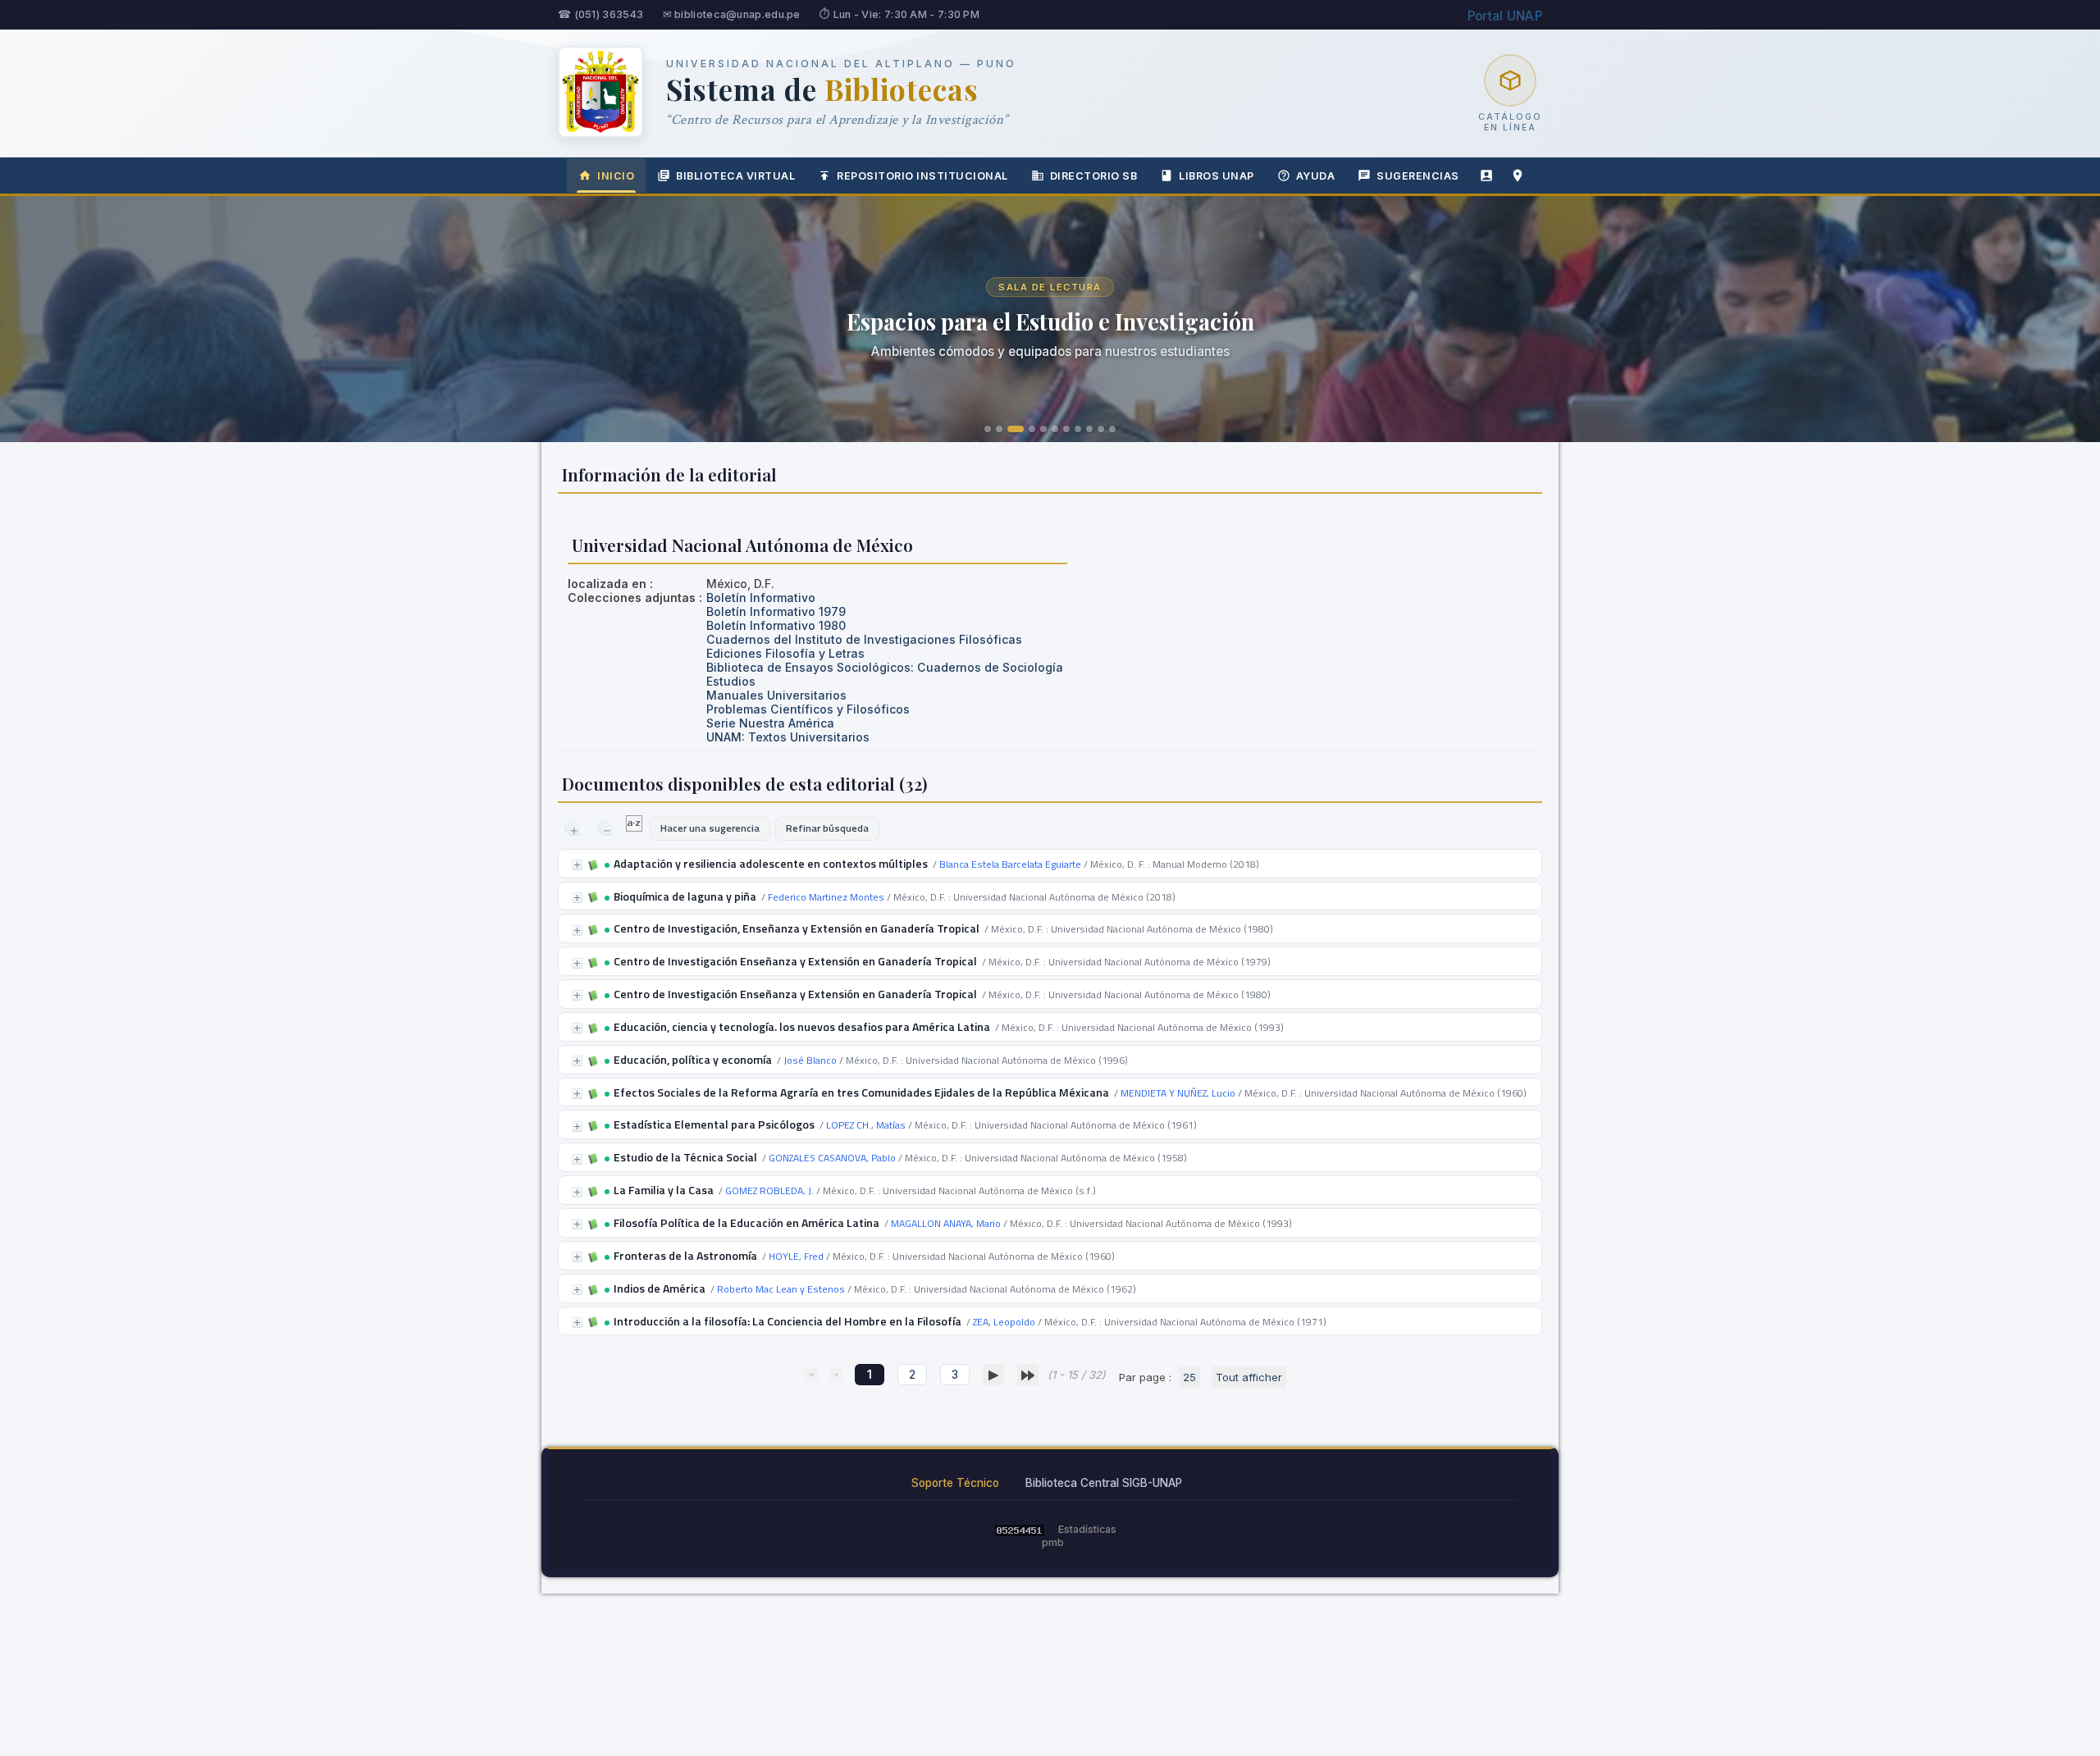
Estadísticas (1087, 1529)
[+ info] (577, 865)
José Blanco (810, 1060)
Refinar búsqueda (827, 828)
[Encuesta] (1486, 176)
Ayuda (1316, 176)
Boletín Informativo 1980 (776, 625)
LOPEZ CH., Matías (866, 1125)
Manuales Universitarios (776, 695)
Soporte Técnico (955, 1483)
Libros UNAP (1217, 176)
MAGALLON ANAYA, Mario (946, 1223)
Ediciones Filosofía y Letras (785, 653)
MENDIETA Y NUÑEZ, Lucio (1178, 1093)
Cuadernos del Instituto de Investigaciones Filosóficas (864, 639)
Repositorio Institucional (922, 176)
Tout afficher (1249, 1377)
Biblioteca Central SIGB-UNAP (1104, 1483)
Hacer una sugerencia (710, 828)
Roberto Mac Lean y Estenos (781, 1289)
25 (1189, 1377)
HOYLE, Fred (796, 1256)
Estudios (731, 681)
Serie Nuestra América (770, 723)
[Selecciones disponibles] (635, 828)
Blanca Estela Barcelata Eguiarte (1010, 864)
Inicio (616, 176)
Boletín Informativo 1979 (776, 611)
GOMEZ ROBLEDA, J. (769, 1190)
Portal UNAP (1505, 16)
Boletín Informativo (761, 597)
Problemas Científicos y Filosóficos (808, 709)
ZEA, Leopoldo (1004, 1322)
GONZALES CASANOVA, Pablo (832, 1158)
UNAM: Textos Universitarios (788, 737)
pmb (1053, 1542)
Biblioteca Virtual (735, 176)
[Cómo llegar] (1518, 176)
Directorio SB (1094, 176)
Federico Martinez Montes (826, 897)
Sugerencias (1418, 176)
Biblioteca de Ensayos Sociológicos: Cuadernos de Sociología (885, 667)
